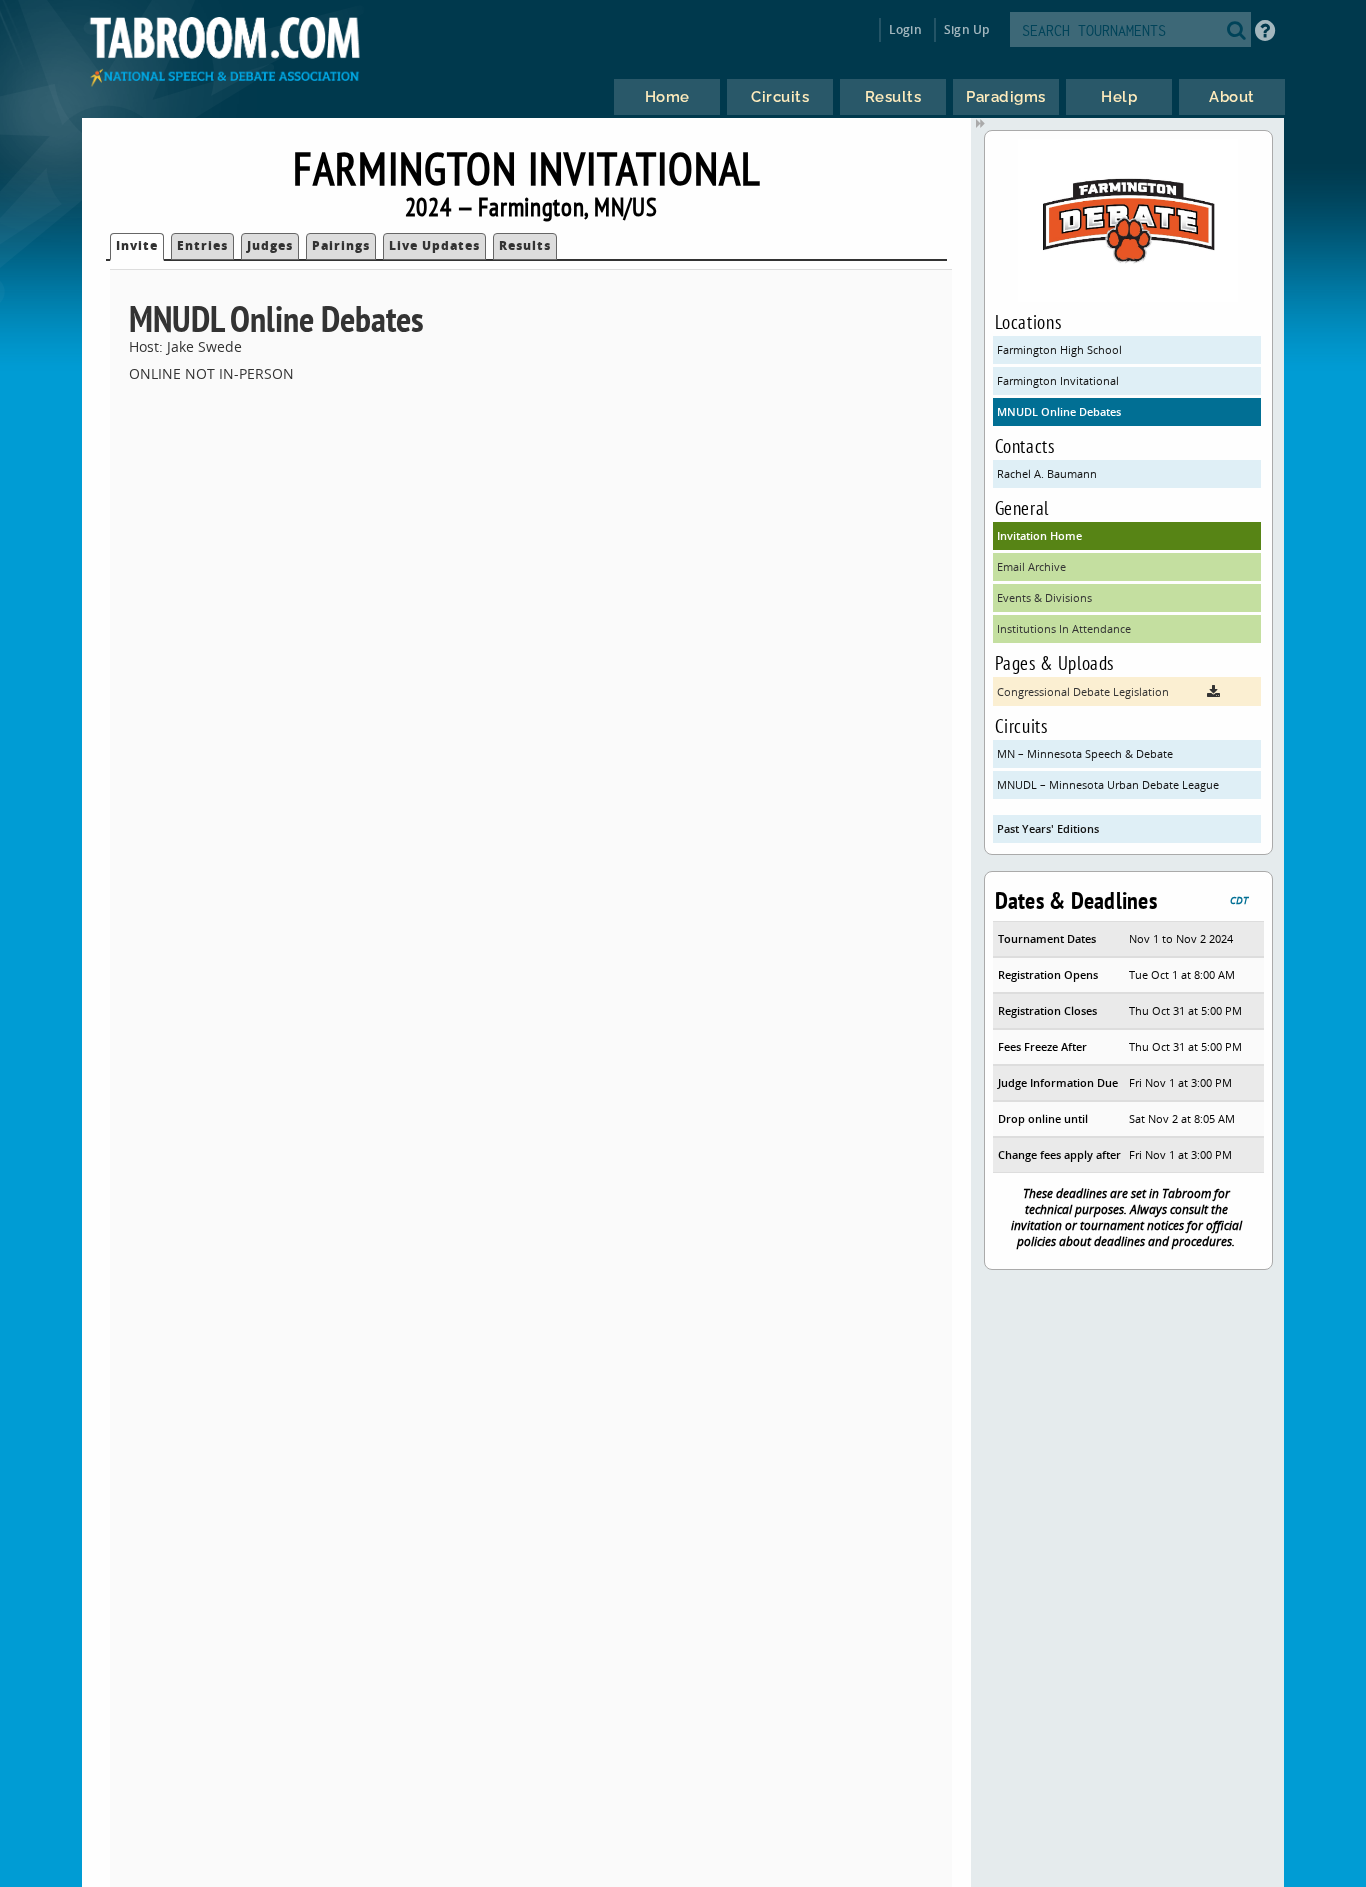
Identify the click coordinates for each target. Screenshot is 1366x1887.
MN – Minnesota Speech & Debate (1085, 753)
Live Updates (434, 245)
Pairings (341, 245)
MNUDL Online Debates (1059, 411)
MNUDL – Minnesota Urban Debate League (1108, 784)
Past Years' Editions (1048, 828)
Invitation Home (1039, 535)
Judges (270, 245)
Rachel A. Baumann (1047, 473)
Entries (202, 245)
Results (525, 245)
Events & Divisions (1044, 597)
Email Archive (1031, 566)
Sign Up (966, 29)
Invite (137, 245)
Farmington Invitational (1058, 380)
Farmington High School (1059, 349)
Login (905, 29)
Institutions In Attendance (1064, 628)
